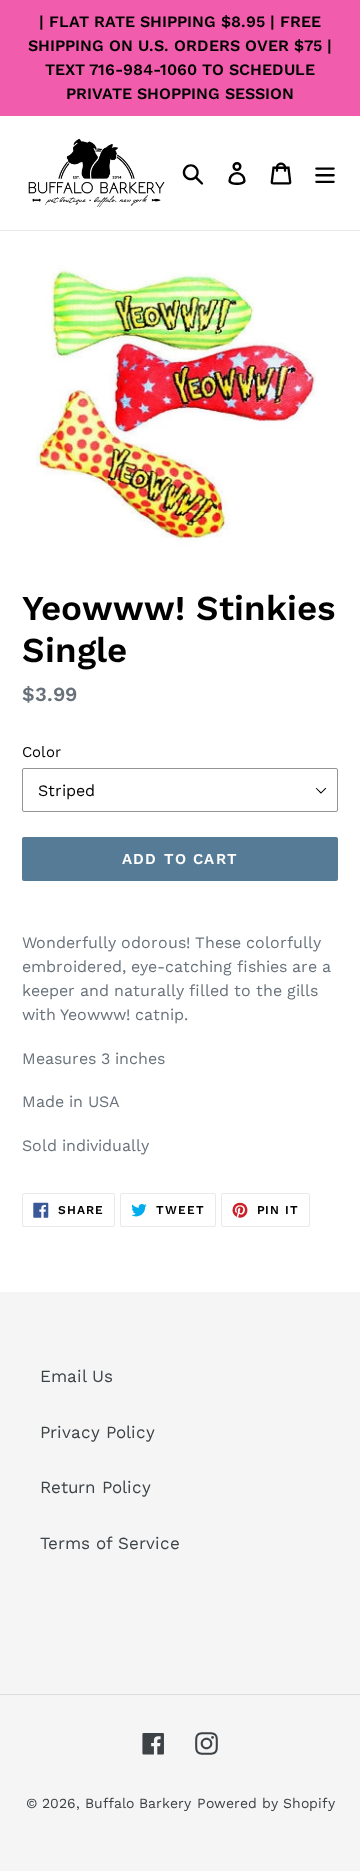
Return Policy (95, 1487)
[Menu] (325, 173)
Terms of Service (110, 1543)
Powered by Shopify (266, 1803)
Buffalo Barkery (138, 1803)
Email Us (76, 1376)
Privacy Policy (97, 1432)
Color (41, 752)
